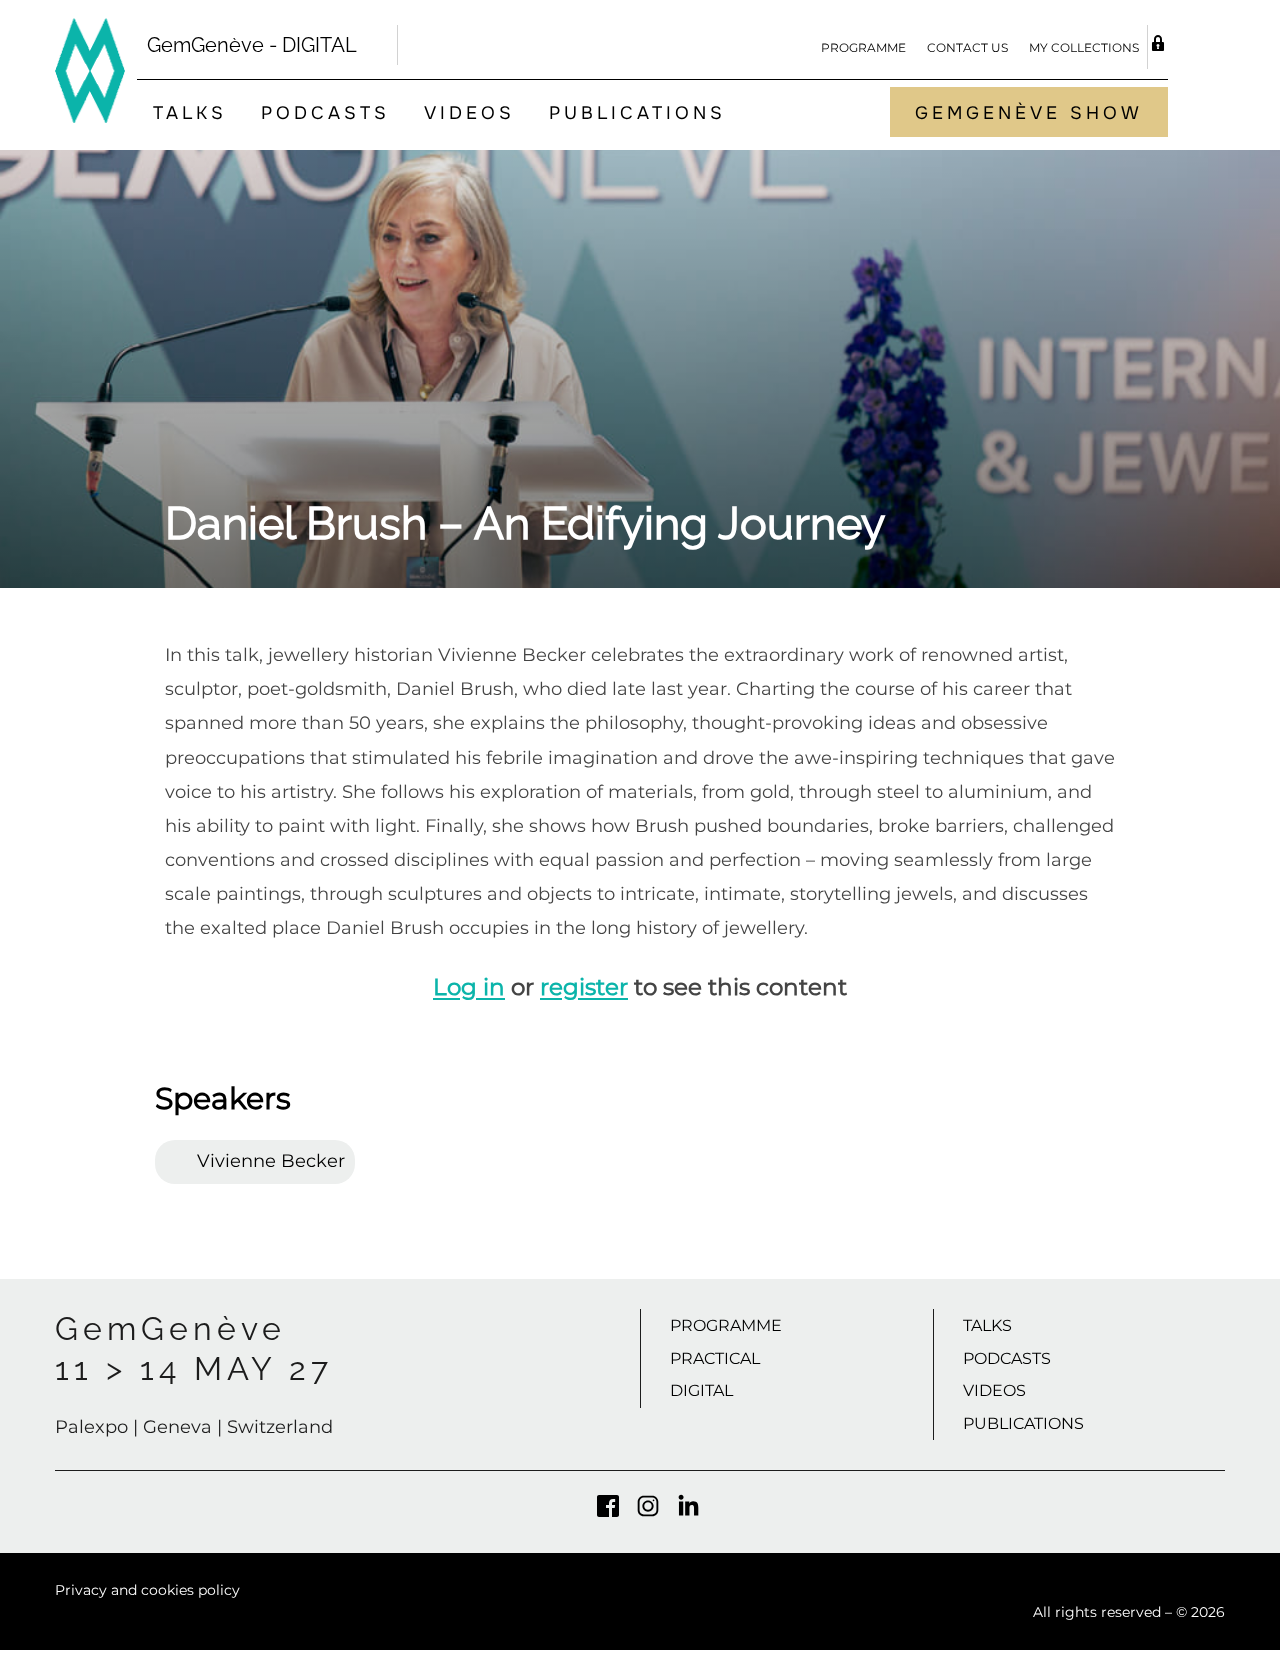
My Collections (1084, 47)
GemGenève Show (1029, 113)
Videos (469, 113)
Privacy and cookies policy (147, 1590)
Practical (715, 1358)
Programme (863, 47)
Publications (637, 113)
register (584, 987)
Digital (701, 1390)
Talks (190, 113)
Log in (469, 987)
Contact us (967, 47)
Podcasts (325, 113)
